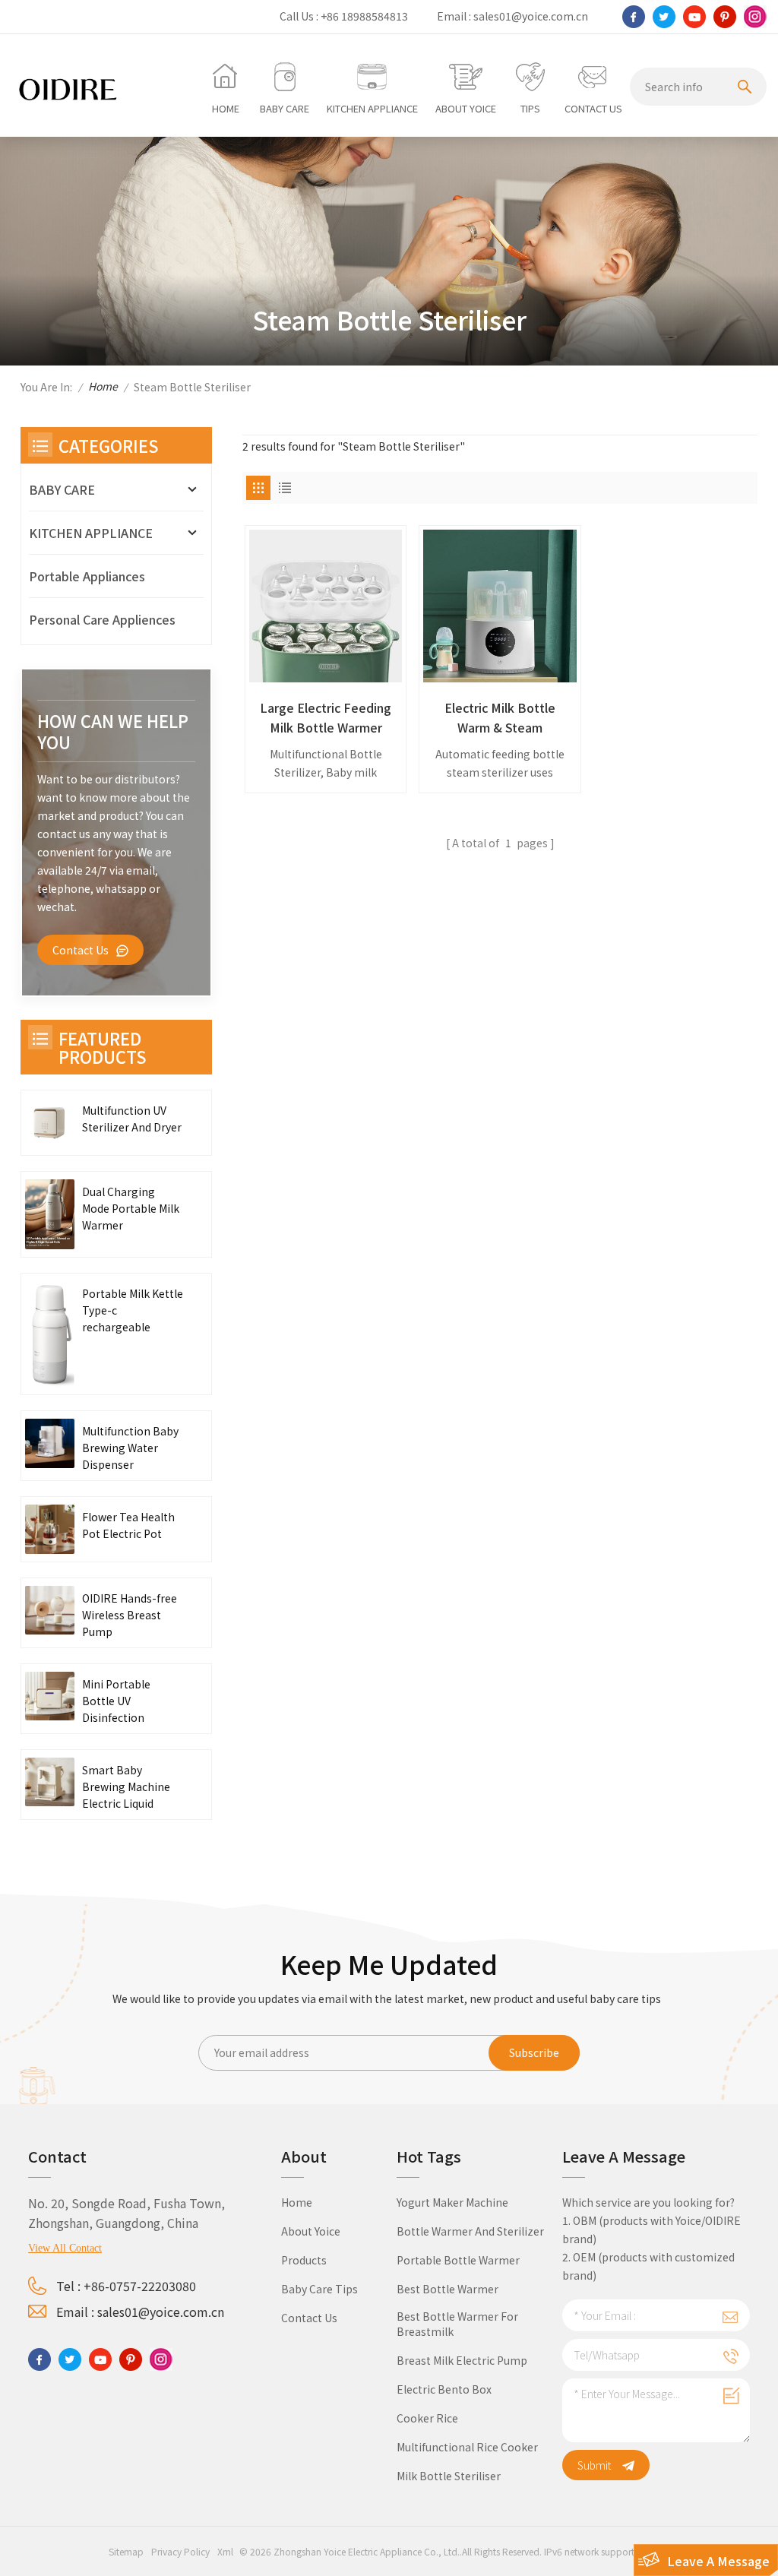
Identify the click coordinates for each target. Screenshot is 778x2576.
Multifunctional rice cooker (467, 2447)
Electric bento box (444, 2389)
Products (304, 2260)
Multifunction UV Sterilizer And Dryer (132, 1119)
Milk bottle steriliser (449, 2476)
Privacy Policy (180, 2551)
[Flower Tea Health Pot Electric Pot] (50, 1529)
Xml (225, 2551)
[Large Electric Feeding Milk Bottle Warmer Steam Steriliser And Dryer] (326, 606)
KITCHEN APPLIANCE (91, 533)
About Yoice (311, 2231)
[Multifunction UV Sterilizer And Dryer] (50, 1123)
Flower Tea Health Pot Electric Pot (128, 1525)
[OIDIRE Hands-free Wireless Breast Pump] (50, 1611)
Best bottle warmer (448, 2289)
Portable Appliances (87, 576)
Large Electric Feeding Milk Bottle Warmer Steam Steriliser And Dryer (326, 718)
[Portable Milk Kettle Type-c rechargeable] (50, 1334)
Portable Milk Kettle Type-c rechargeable (133, 1310)
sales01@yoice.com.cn (531, 16)
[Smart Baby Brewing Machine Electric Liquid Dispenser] (50, 1782)
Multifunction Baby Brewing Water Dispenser (130, 1448)
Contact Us (81, 950)
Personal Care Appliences (102, 619)
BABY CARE (62, 489)
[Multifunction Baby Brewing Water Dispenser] (50, 1443)
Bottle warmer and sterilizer (470, 2231)
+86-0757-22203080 (140, 2286)
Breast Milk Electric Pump (462, 2360)
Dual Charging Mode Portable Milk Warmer (131, 1208)
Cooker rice (427, 2418)
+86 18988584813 (364, 16)
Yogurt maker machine (452, 2202)
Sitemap (126, 2551)
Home (103, 386)
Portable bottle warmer (458, 2260)
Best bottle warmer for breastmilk (457, 2324)
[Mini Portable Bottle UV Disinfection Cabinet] (50, 1696)
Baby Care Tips (319, 2289)
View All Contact (65, 2248)
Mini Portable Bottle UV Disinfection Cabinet (116, 1701)
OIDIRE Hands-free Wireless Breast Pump (130, 1615)
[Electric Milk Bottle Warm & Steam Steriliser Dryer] (500, 606)
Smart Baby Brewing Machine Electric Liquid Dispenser (126, 1787)
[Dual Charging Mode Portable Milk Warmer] (50, 1214)
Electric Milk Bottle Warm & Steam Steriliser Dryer (500, 718)
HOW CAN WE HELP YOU (113, 731)
